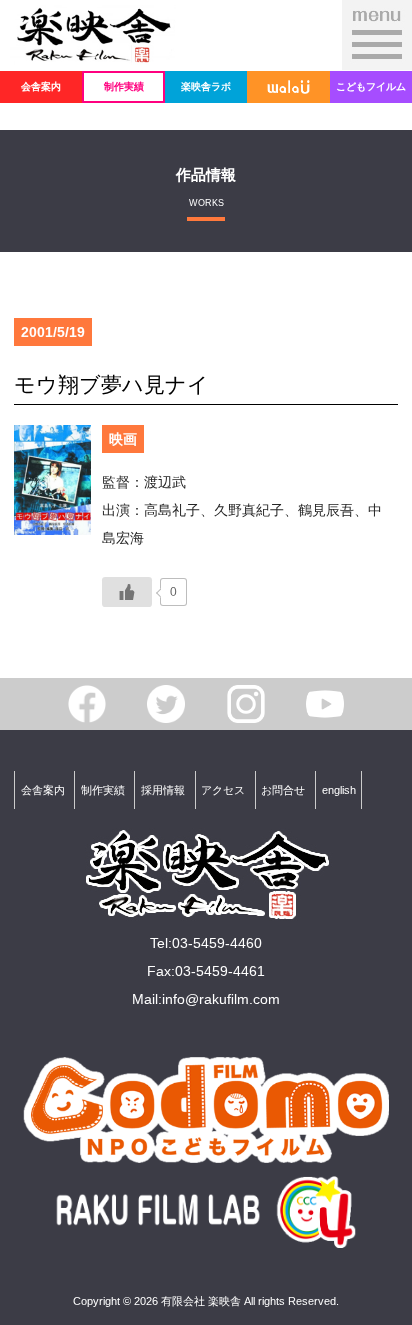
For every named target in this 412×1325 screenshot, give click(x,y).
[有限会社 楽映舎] (93, 51)
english (339, 790)
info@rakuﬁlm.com (221, 999)
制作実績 (124, 86)
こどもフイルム (371, 86)
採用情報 (163, 790)
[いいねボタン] (127, 592)
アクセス (223, 790)
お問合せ (283, 790)
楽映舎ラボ (206, 86)
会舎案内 (41, 86)
